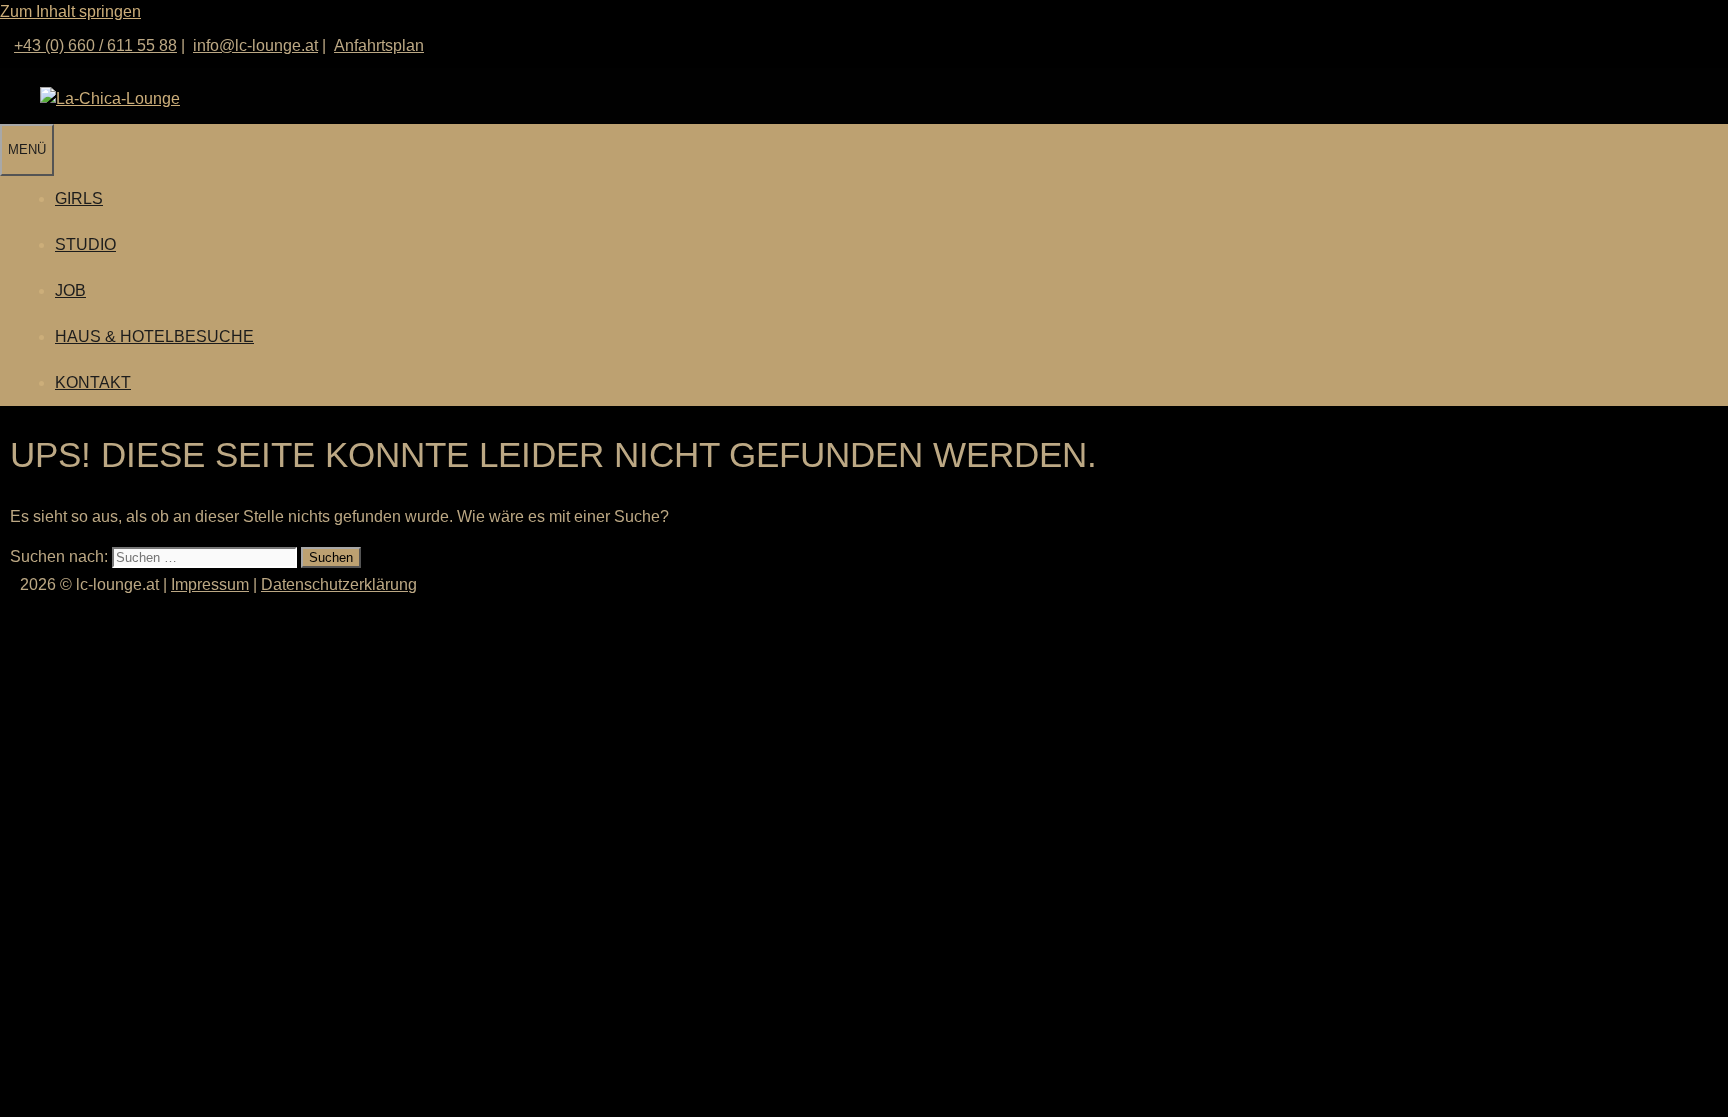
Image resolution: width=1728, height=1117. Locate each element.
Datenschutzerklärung (339, 584)
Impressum (210, 584)
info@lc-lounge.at (255, 45)
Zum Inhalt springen (70, 11)
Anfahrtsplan (379, 45)
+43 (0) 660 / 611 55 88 (95, 45)
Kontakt (93, 382)
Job (70, 290)
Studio (85, 244)
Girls (79, 198)
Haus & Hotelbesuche (154, 336)
